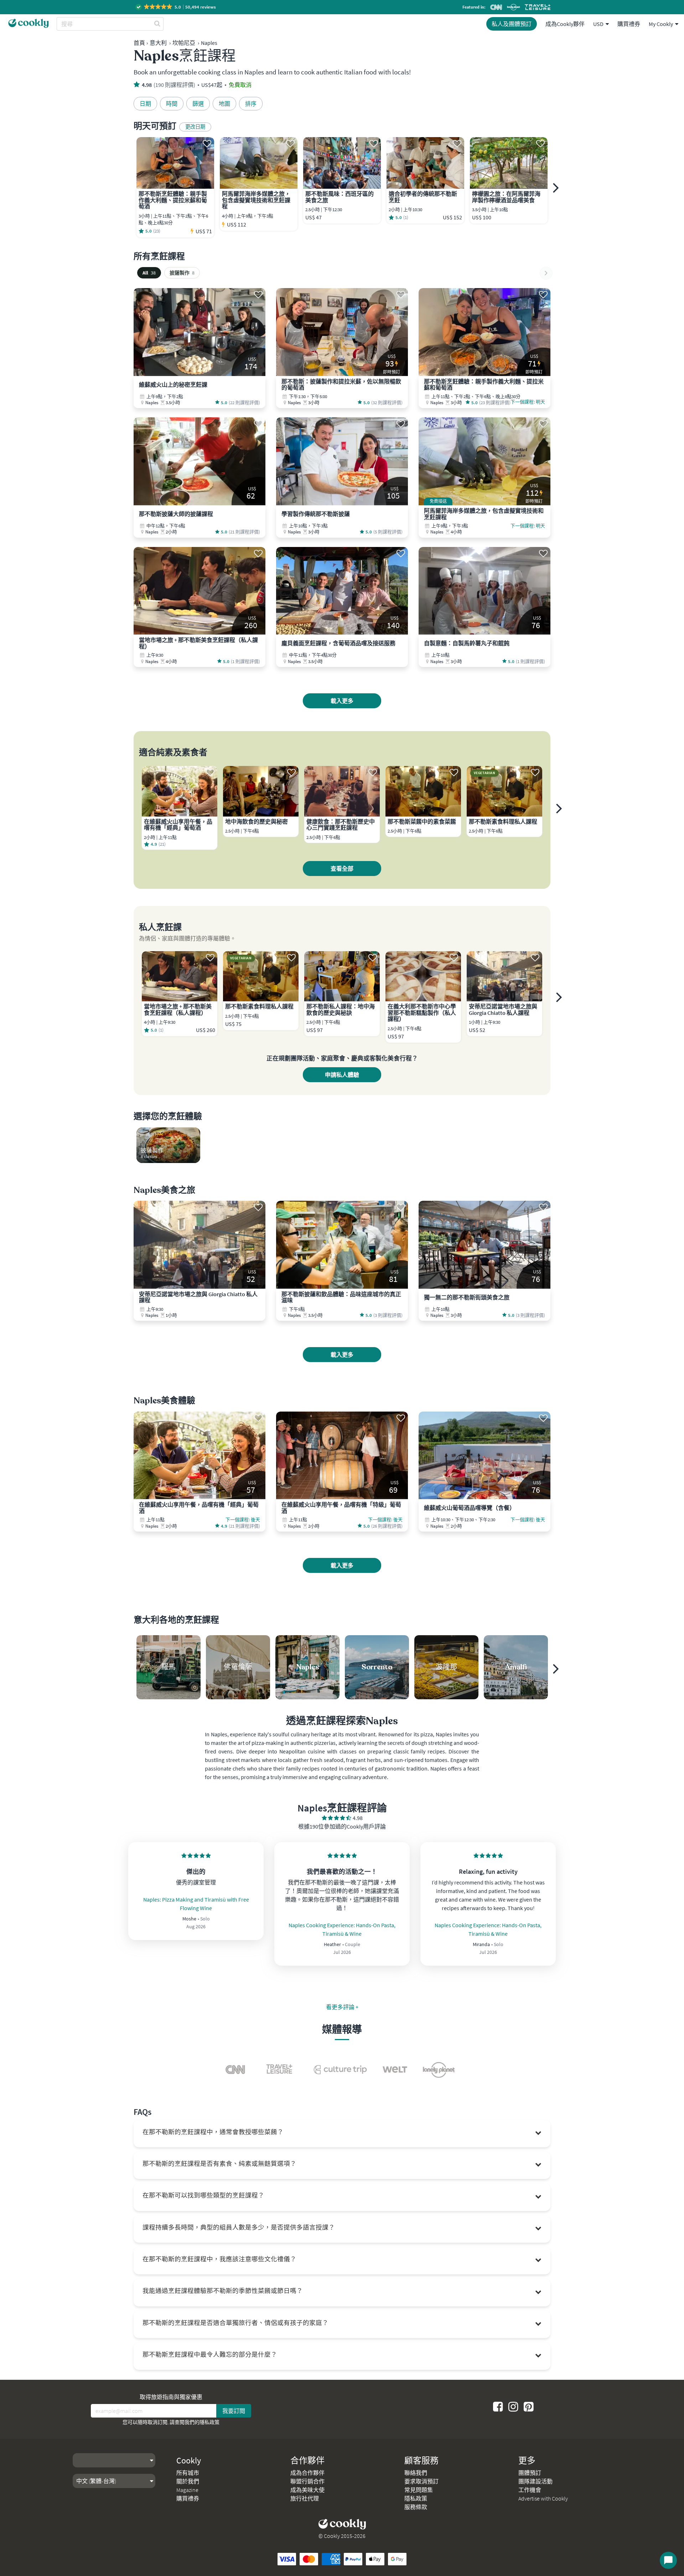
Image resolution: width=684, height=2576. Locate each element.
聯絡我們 (416, 2473)
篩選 (198, 104)
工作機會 (530, 2490)
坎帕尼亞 (184, 43)
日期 (145, 104)
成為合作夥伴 (307, 2473)
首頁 (139, 43)
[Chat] (668, 2560)
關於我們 (188, 2481)
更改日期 (195, 127)
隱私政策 (209, 2422)
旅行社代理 (305, 2498)
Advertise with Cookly (543, 2498)
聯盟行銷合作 (307, 2481)
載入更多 (342, 701)
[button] (176, 7)
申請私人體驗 (342, 1075)
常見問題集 (419, 2490)
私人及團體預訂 (512, 24)
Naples (209, 43)
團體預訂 (530, 2473)
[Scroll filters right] (546, 273)
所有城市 (188, 2473)
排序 (251, 104)
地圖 (224, 104)
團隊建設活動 (535, 2481)
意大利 (158, 43)
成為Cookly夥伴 (565, 24)
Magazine (187, 2490)
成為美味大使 (307, 2490)
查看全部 (342, 869)
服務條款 (416, 2507)
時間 (172, 104)
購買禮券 (629, 24)
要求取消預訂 (421, 2481)
